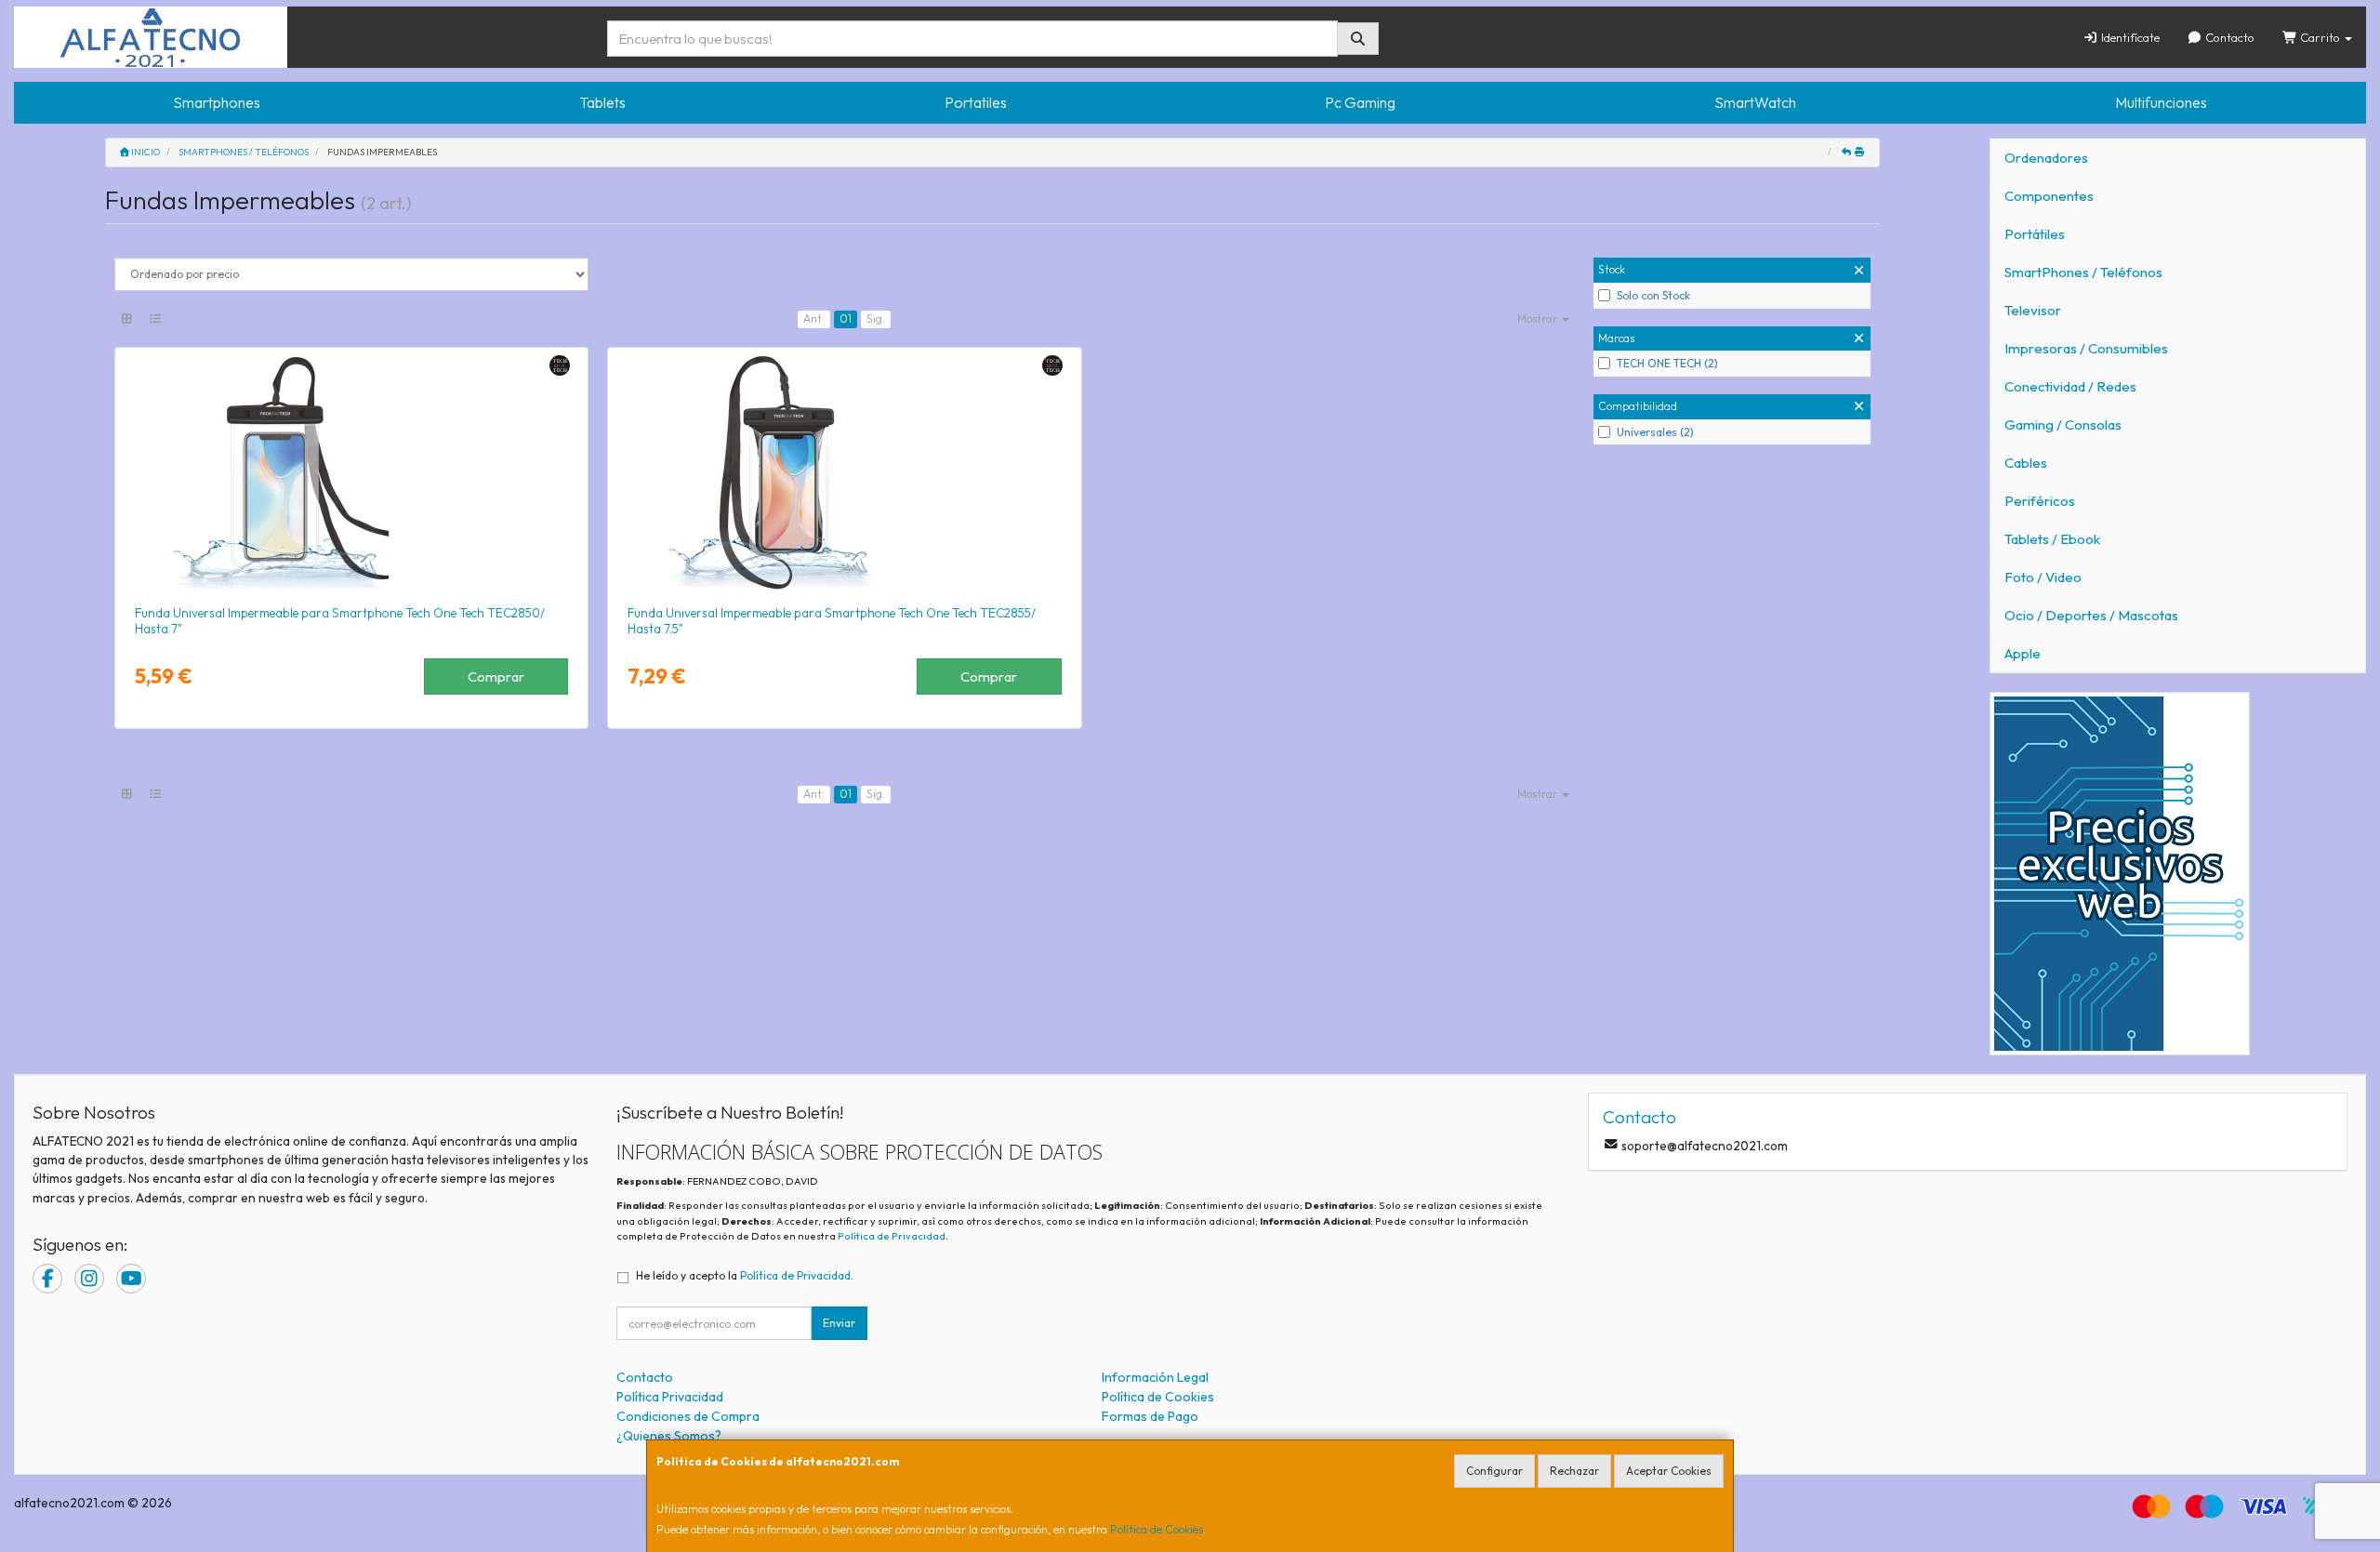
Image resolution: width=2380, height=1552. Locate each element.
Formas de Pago (1150, 1416)
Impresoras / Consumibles (2086, 348)
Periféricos (2040, 501)
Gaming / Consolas (2063, 424)
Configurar (1494, 1471)
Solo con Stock (1653, 295)
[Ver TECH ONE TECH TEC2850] (351, 472)
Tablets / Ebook (2052, 539)
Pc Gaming (1360, 102)
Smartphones (217, 102)
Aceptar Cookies (1669, 1471)
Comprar (496, 677)
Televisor (2033, 310)
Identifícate (2129, 37)
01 (846, 318)
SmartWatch (1755, 102)
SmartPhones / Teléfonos (2083, 272)
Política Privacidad (670, 1397)
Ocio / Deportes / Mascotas (2091, 615)
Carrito (2320, 37)
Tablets (602, 102)
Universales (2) (1655, 432)
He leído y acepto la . (745, 1275)
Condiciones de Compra (688, 1416)
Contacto (2228, 37)
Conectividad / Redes (2070, 386)
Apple (2023, 653)
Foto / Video (2043, 577)
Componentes (2049, 196)
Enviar (839, 1323)
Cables (2026, 463)
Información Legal (1155, 1377)
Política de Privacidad (892, 1236)
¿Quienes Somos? (669, 1436)
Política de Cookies (1157, 1529)
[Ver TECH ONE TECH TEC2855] (844, 472)
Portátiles (2035, 234)
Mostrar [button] (1539, 318)
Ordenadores (2046, 158)
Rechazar (1574, 1471)
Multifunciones (2161, 102)
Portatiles (976, 102)
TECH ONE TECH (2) (1667, 363)
